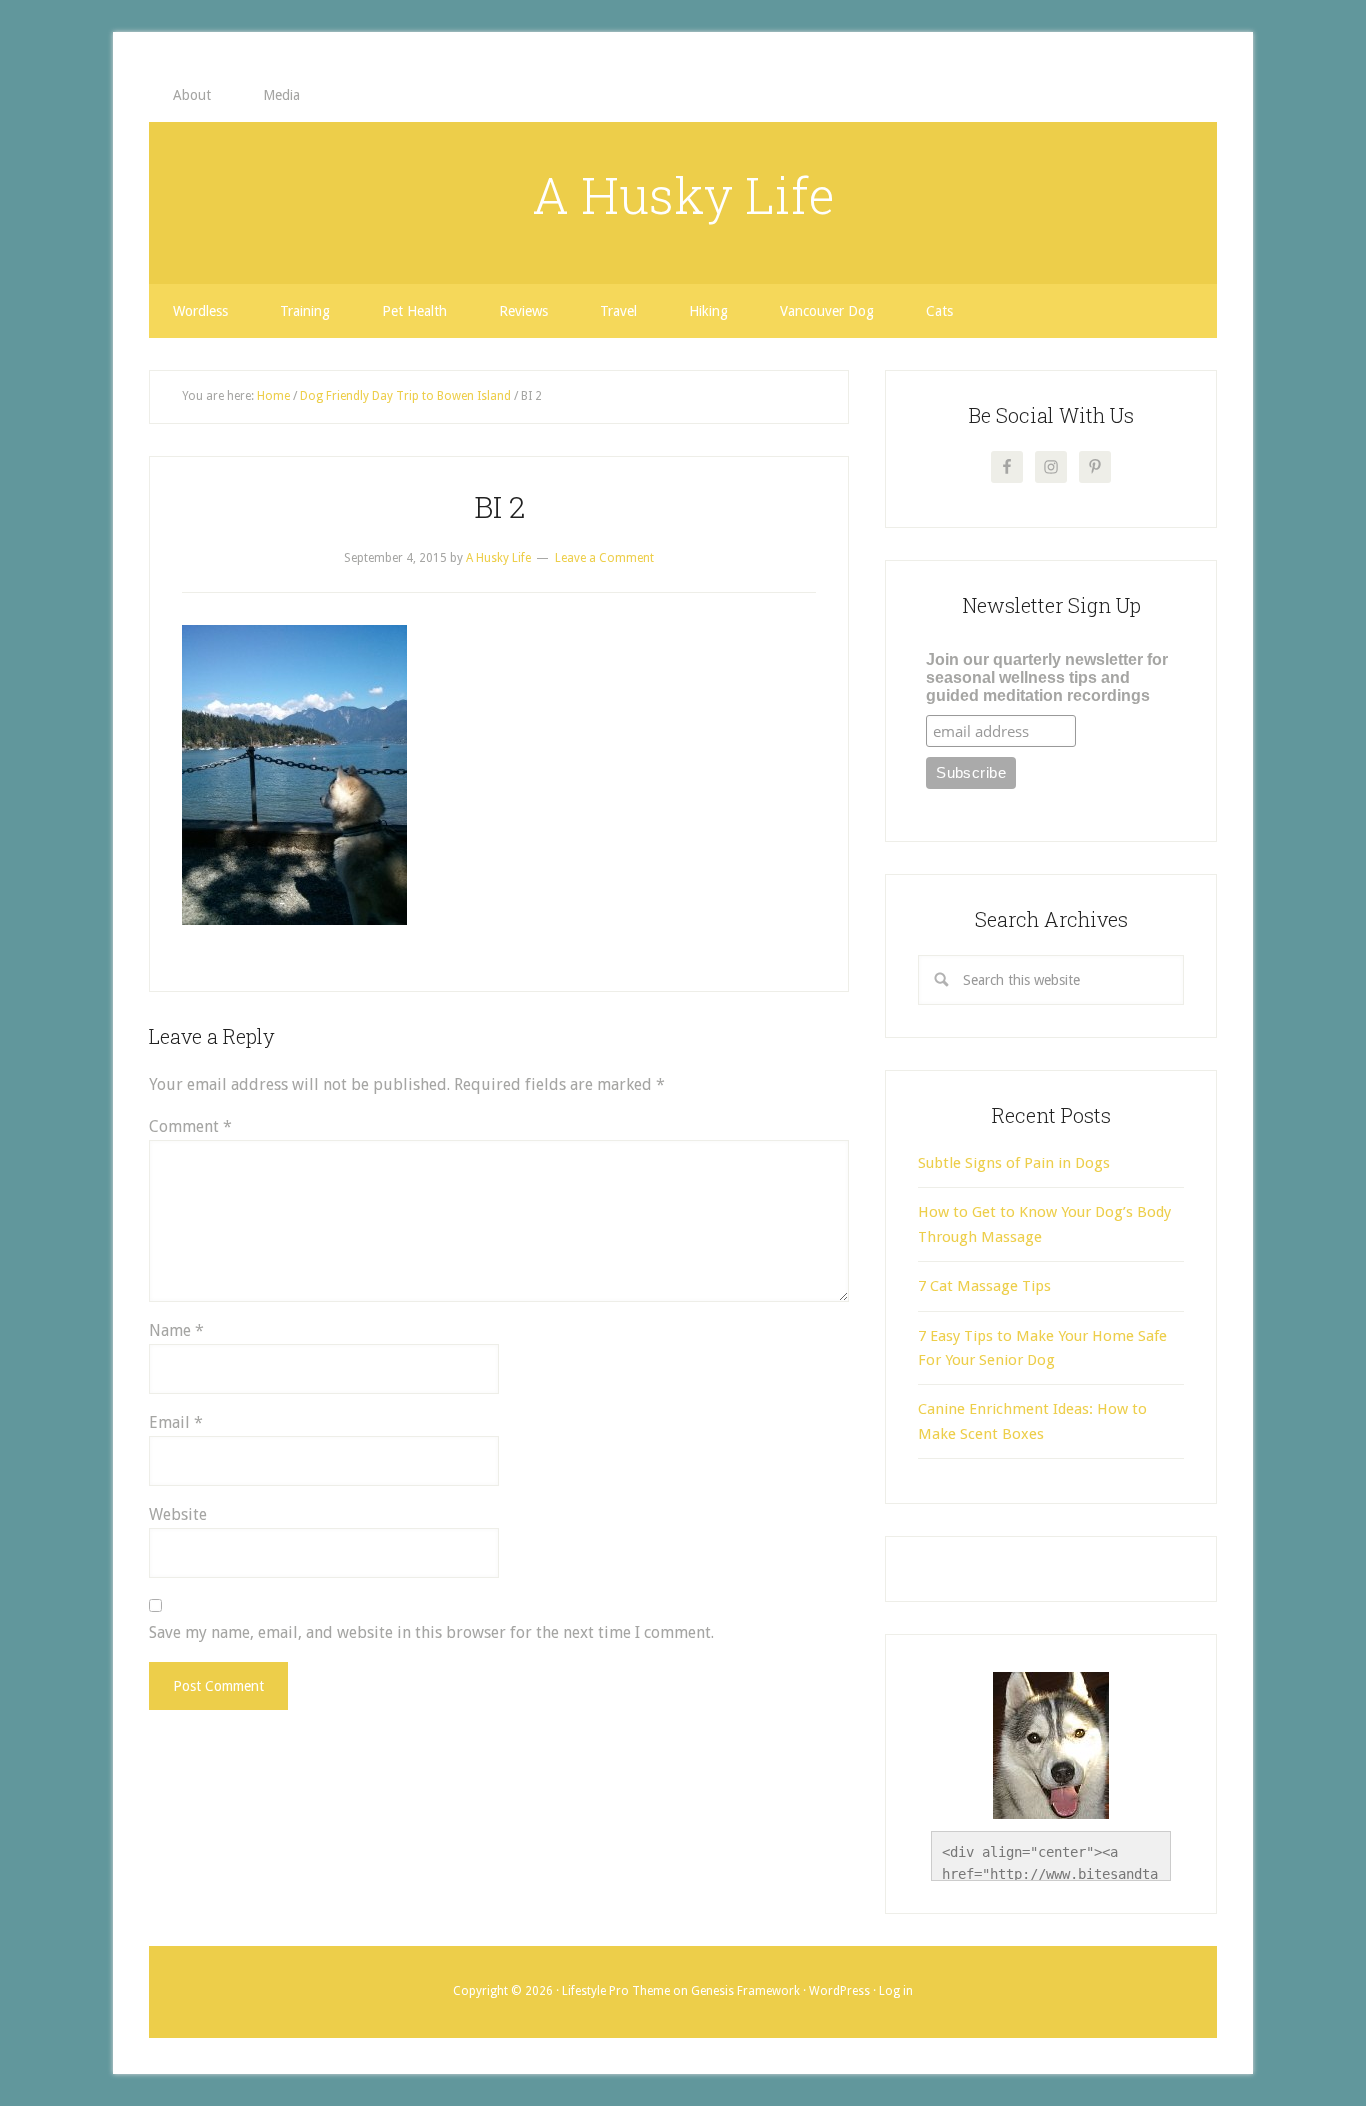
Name (176, 1330)
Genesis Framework (745, 1991)
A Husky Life (683, 195)
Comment (190, 1126)
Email (176, 1422)
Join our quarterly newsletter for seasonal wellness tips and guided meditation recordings (1047, 677)
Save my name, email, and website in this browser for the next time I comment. (431, 1632)
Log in (896, 1991)
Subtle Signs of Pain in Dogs (1014, 1163)
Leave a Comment (604, 558)
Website (178, 1514)
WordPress (839, 1991)
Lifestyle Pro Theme (616, 1991)
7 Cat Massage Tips (984, 1286)
